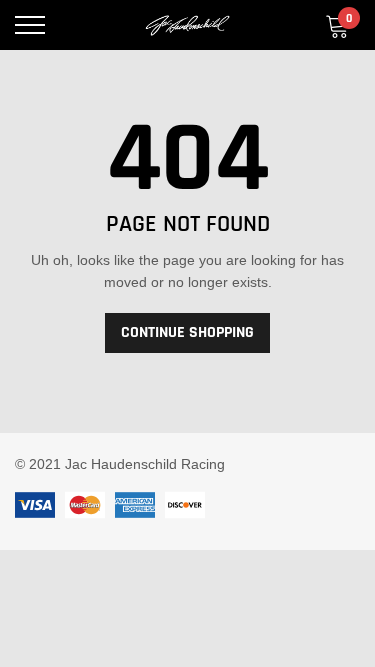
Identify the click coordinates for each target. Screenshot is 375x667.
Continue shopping (187, 332)
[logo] (187, 25)
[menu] (30, 25)
